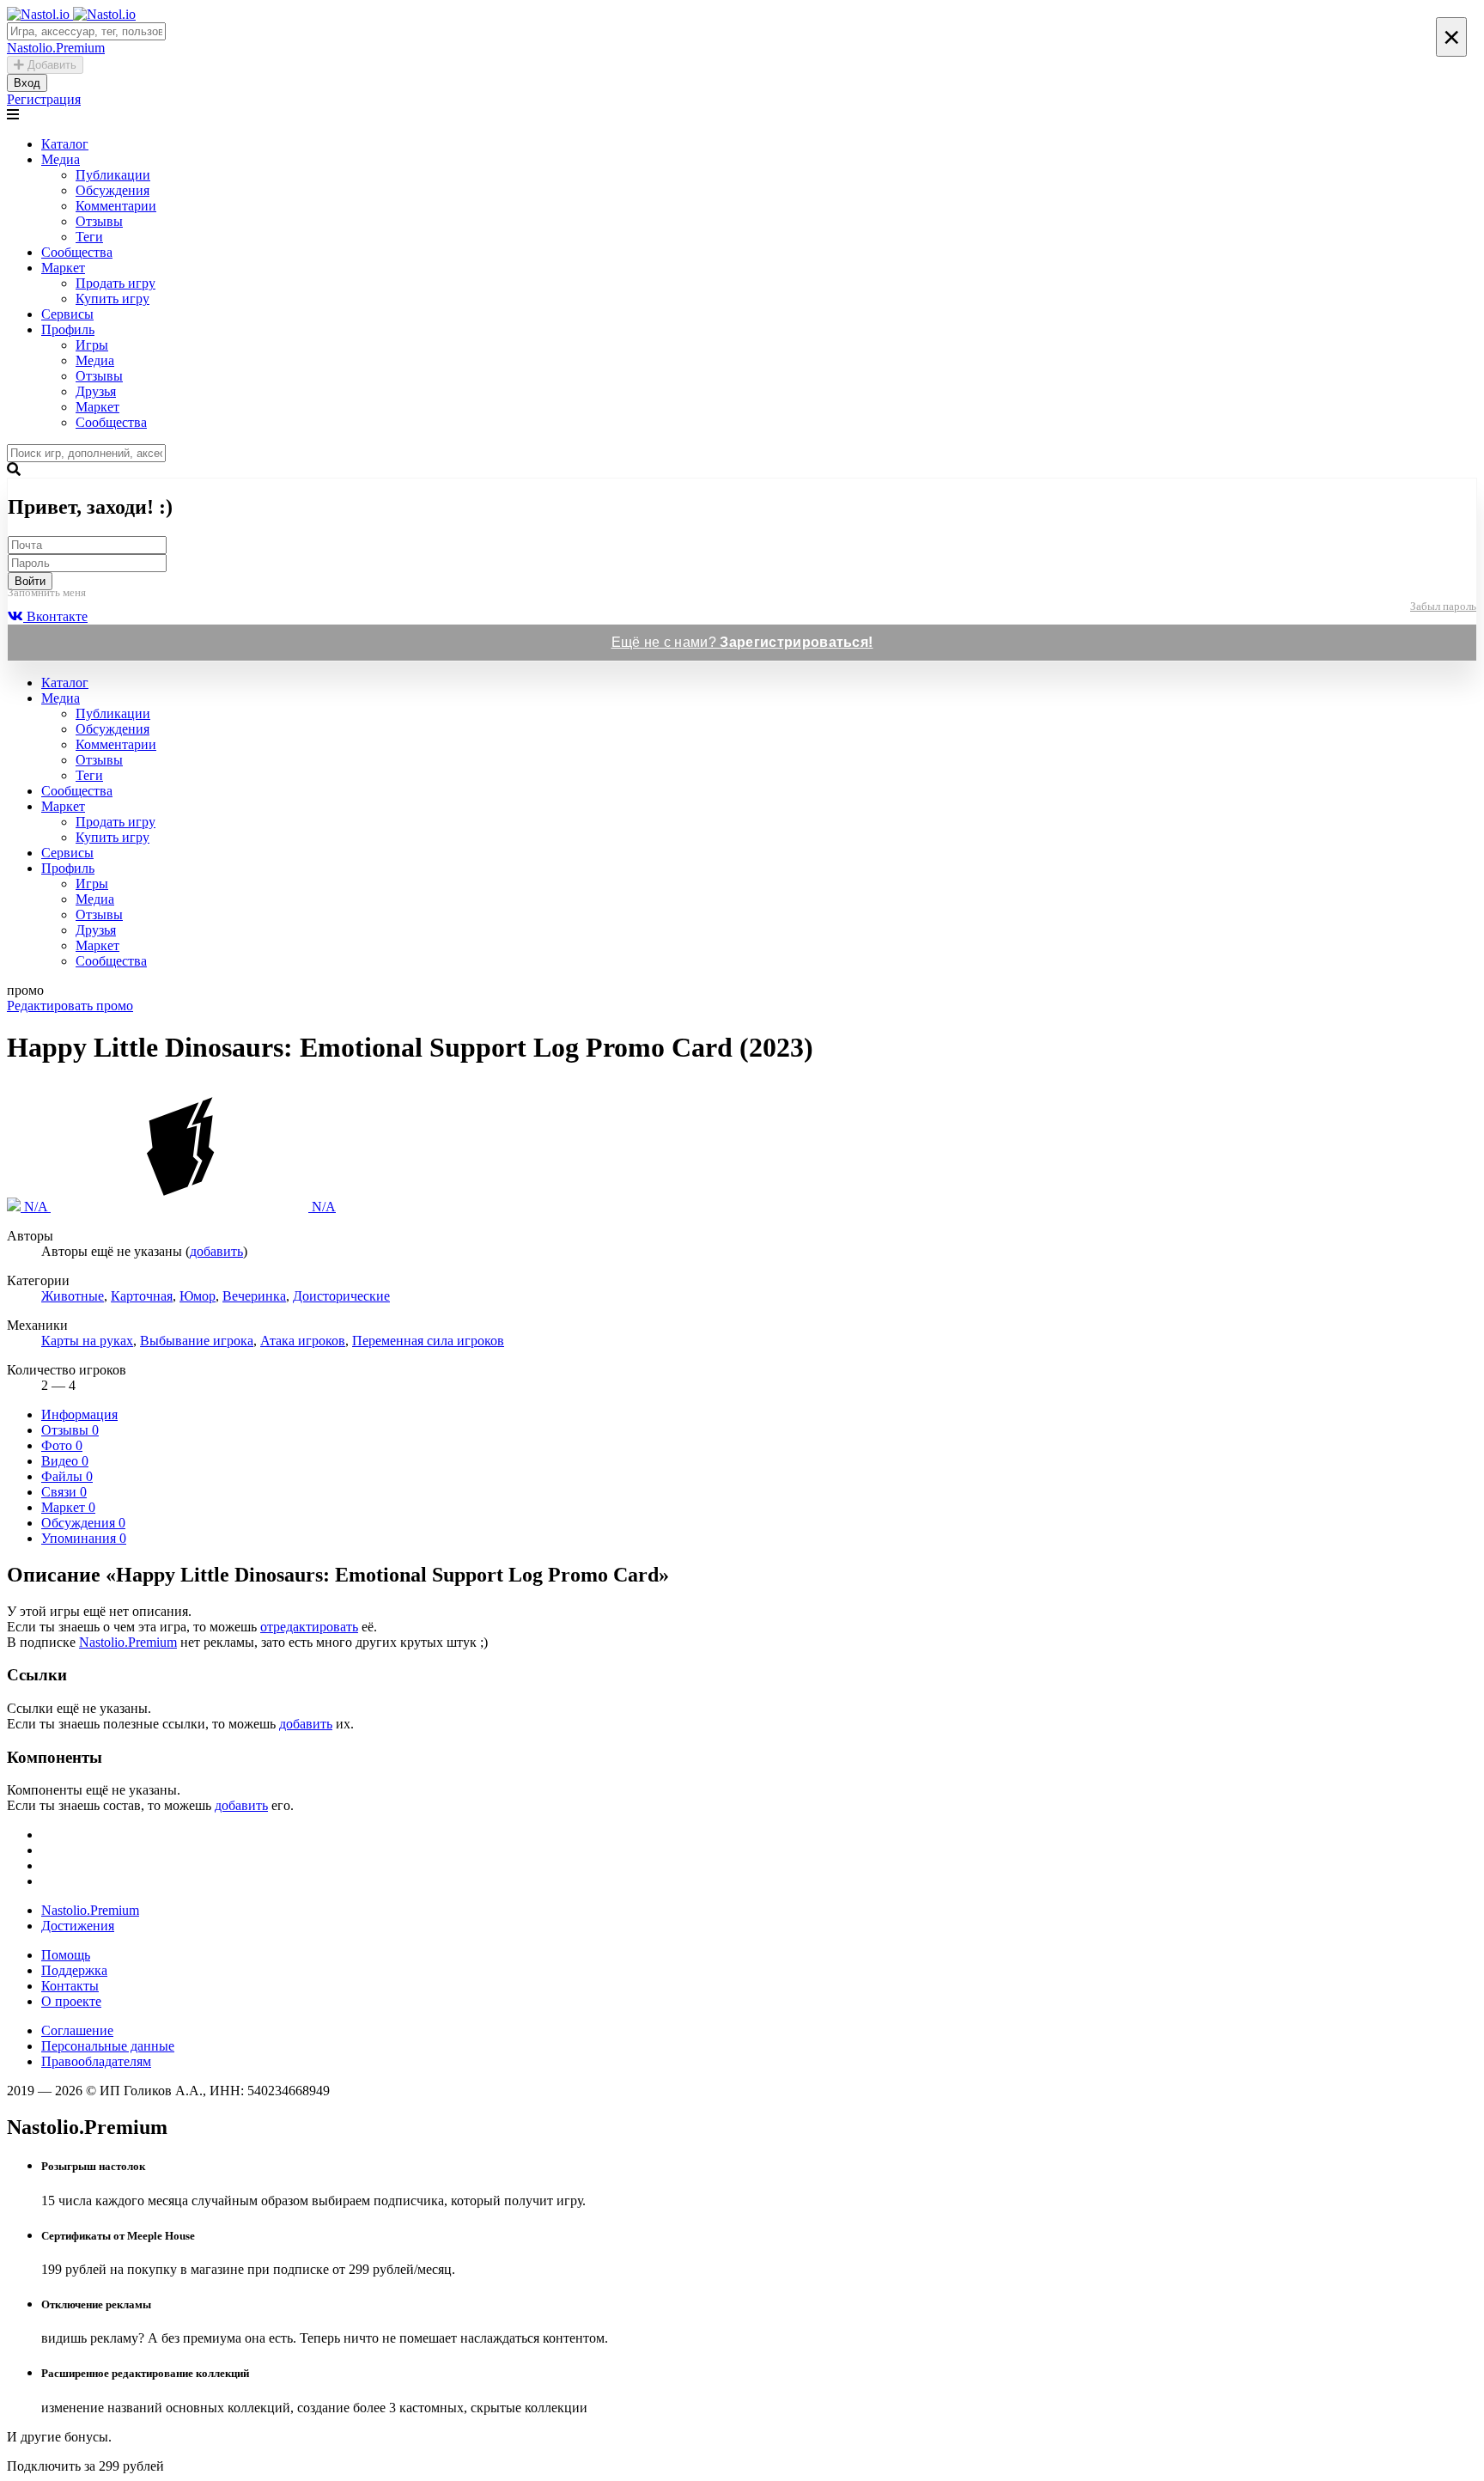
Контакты (70, 1986)
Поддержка (74, 1970)
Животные (73, 1296)
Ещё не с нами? (742, 642)
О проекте (71, 2001)
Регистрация (44, 99)
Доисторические (341, 1296)
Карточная (142, 1296)
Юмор (198, 1296)
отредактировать (309, 1627)
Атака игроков (303, 1341)
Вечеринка (254, 1296)
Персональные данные (108, 2046)
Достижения (78, 1926)
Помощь (66, 1955)
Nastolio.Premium (128, 1642)
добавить (216, 1251)
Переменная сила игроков (428, 1341)
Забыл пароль (1443, 606)
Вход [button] (27, 83)
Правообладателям (96, 2061)
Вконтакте (55, 616)
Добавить (50, 65)
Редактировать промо (70, 1006)
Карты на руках (87, 1341)
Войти (30, 581)
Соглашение (77, 2030)
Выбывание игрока (197, 1341)
